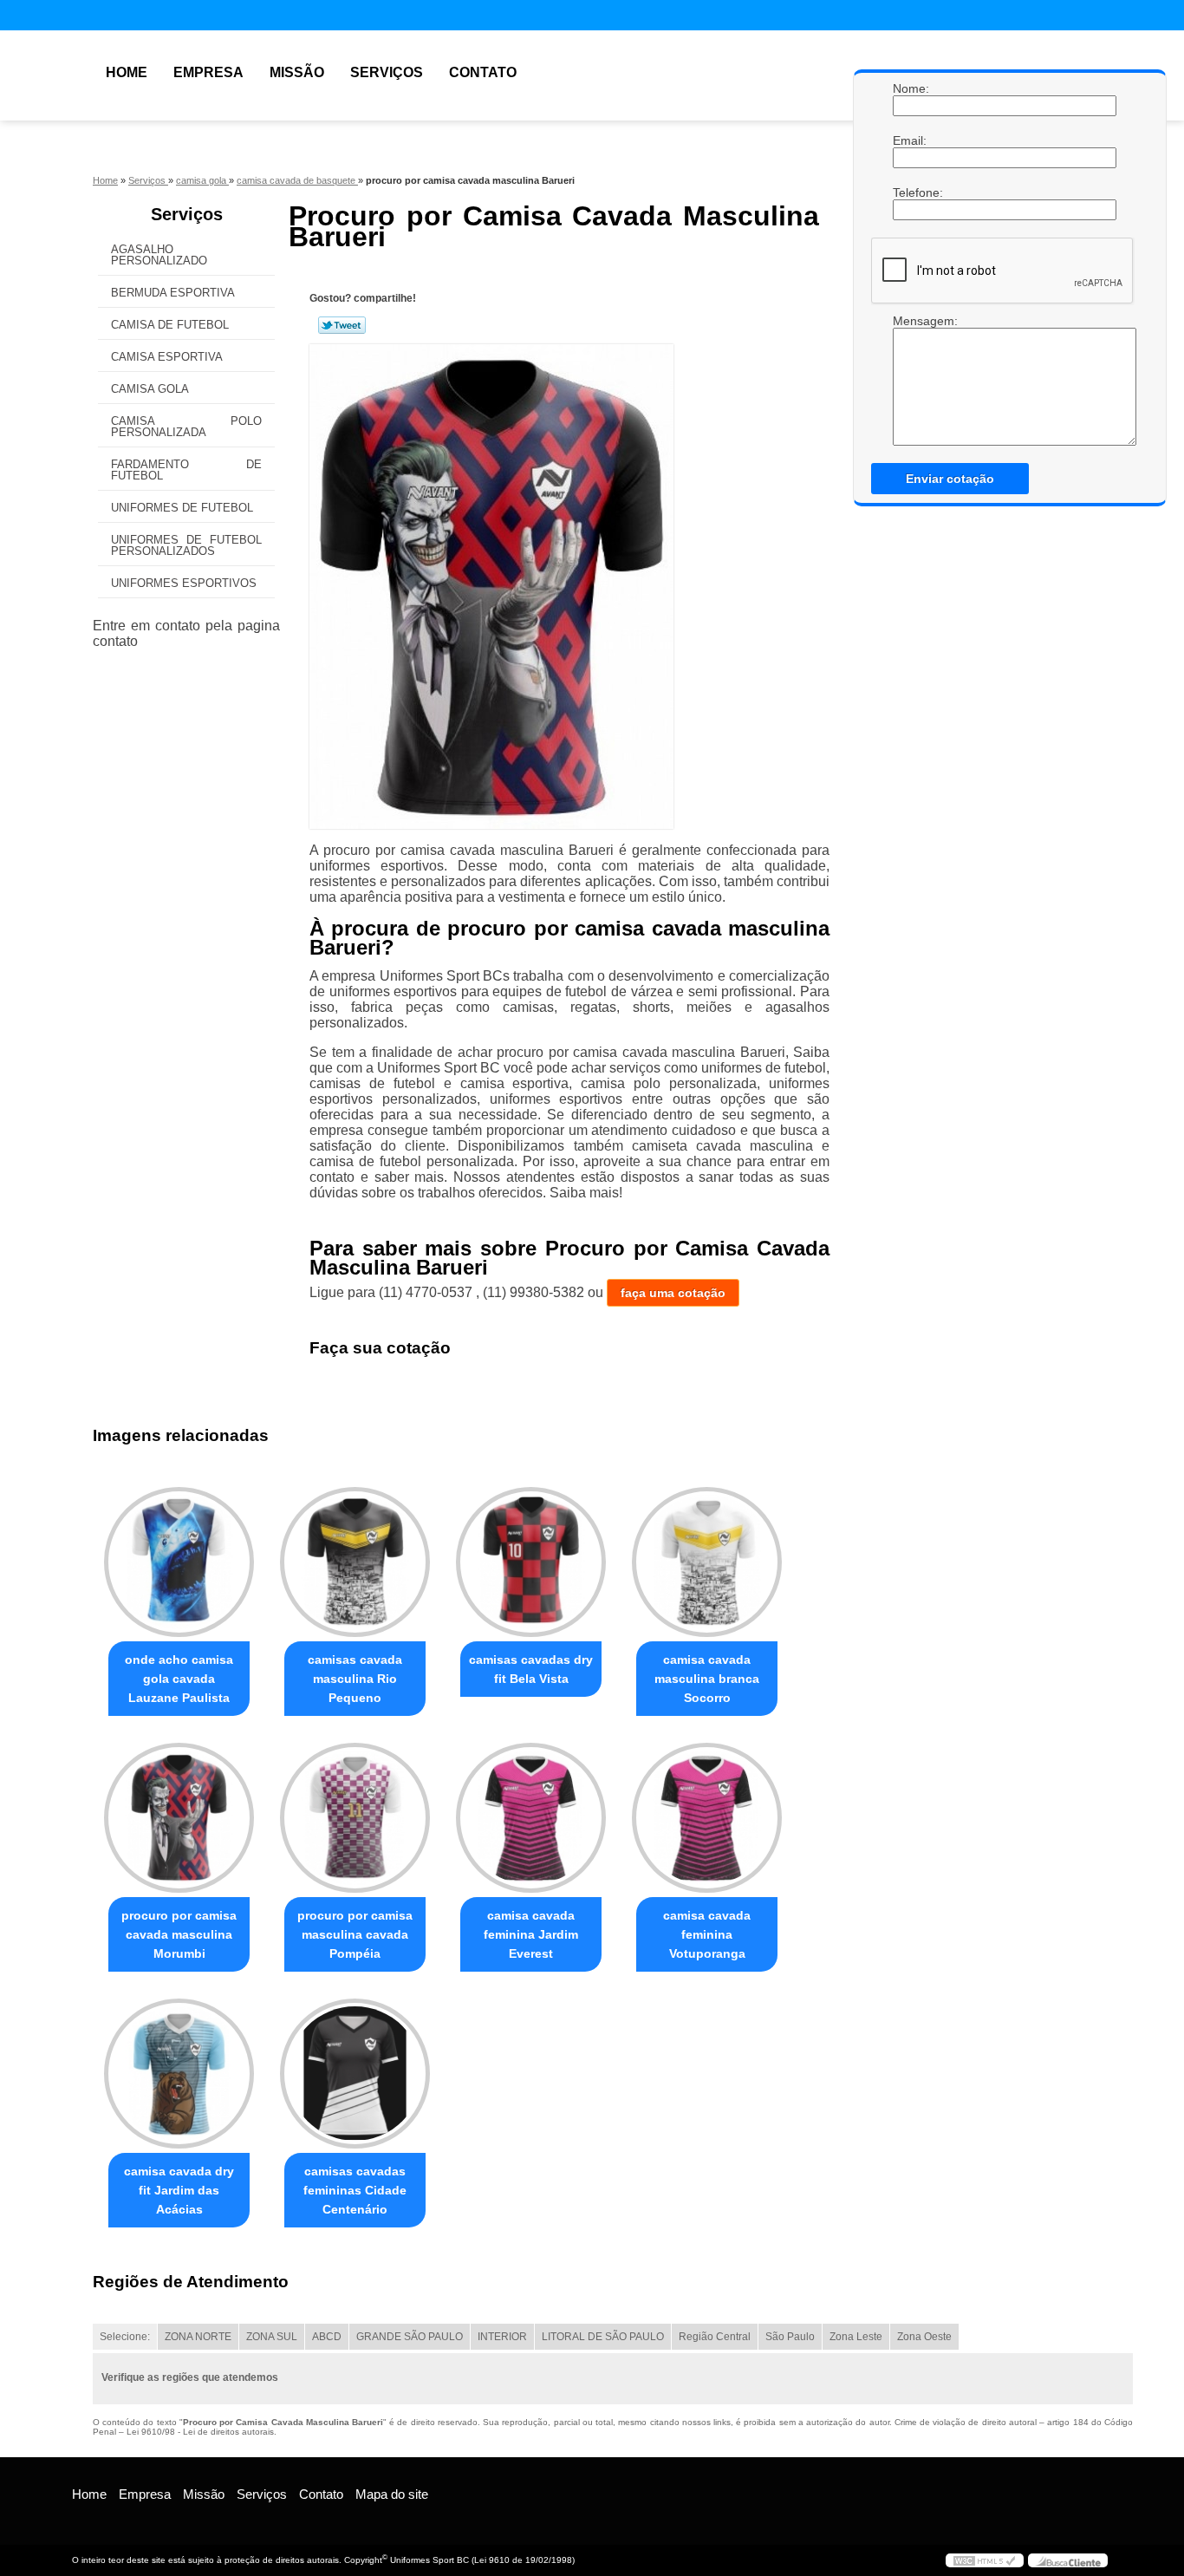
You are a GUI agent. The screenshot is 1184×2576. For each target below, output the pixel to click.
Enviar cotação (950, 479)
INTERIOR (502, 2337)
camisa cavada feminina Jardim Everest (531, 1934)
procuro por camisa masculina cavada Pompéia (355, 1934)
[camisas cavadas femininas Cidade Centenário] (355, 2074)
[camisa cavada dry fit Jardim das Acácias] (179, 2074)
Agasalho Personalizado (159, 255)
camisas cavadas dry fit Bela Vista (531, 1669)
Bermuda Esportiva (173, 293)
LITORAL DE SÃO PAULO (603, 2337)
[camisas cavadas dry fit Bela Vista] (531, 1562)
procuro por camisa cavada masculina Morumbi (179, 1934)
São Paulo (790, 2337)
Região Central (715, 2337)
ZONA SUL (272, 2337)
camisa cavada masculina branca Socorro (707, 1679)
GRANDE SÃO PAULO (410, 2337)
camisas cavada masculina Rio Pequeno (355, 1679)
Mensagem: (910, 321)
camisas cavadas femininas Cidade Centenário (355, 2190)
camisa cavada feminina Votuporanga (707, 1934)
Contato (483, 72)
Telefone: (910, 192)
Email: (910, 140)
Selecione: (125, 2337)
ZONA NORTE (198, 2337)
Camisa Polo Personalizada (186, 427)
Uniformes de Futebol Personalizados (186, 545)
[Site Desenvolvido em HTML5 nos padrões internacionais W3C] (985, 2560)
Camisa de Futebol (170, 325)
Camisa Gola (150, 389)
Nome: (910, 88)
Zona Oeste (924, 2337)
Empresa (208, 72)
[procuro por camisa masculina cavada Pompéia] (355, 1818)
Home (127, 72)
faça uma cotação (673, 1293)
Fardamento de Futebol (186, 470)
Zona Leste (856, 2337)
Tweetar (342, 325)
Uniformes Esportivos (184, 583)
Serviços (387, 72)
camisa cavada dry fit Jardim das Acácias (179, 2190)
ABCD (327, 2337)
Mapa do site (392, 2494)
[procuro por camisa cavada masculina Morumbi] (179, 1818)
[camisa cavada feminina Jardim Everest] (531, 1818)
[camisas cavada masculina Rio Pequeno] (355, 1562)
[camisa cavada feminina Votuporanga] (707, 1818)
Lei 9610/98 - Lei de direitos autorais (200, 2432)
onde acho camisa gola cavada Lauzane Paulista (179, 1679)
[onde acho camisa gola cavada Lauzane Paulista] (179, 1562)
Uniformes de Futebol (182, 508)
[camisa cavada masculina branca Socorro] (707, 1562)
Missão (297, 72)
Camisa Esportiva (167, 357)
